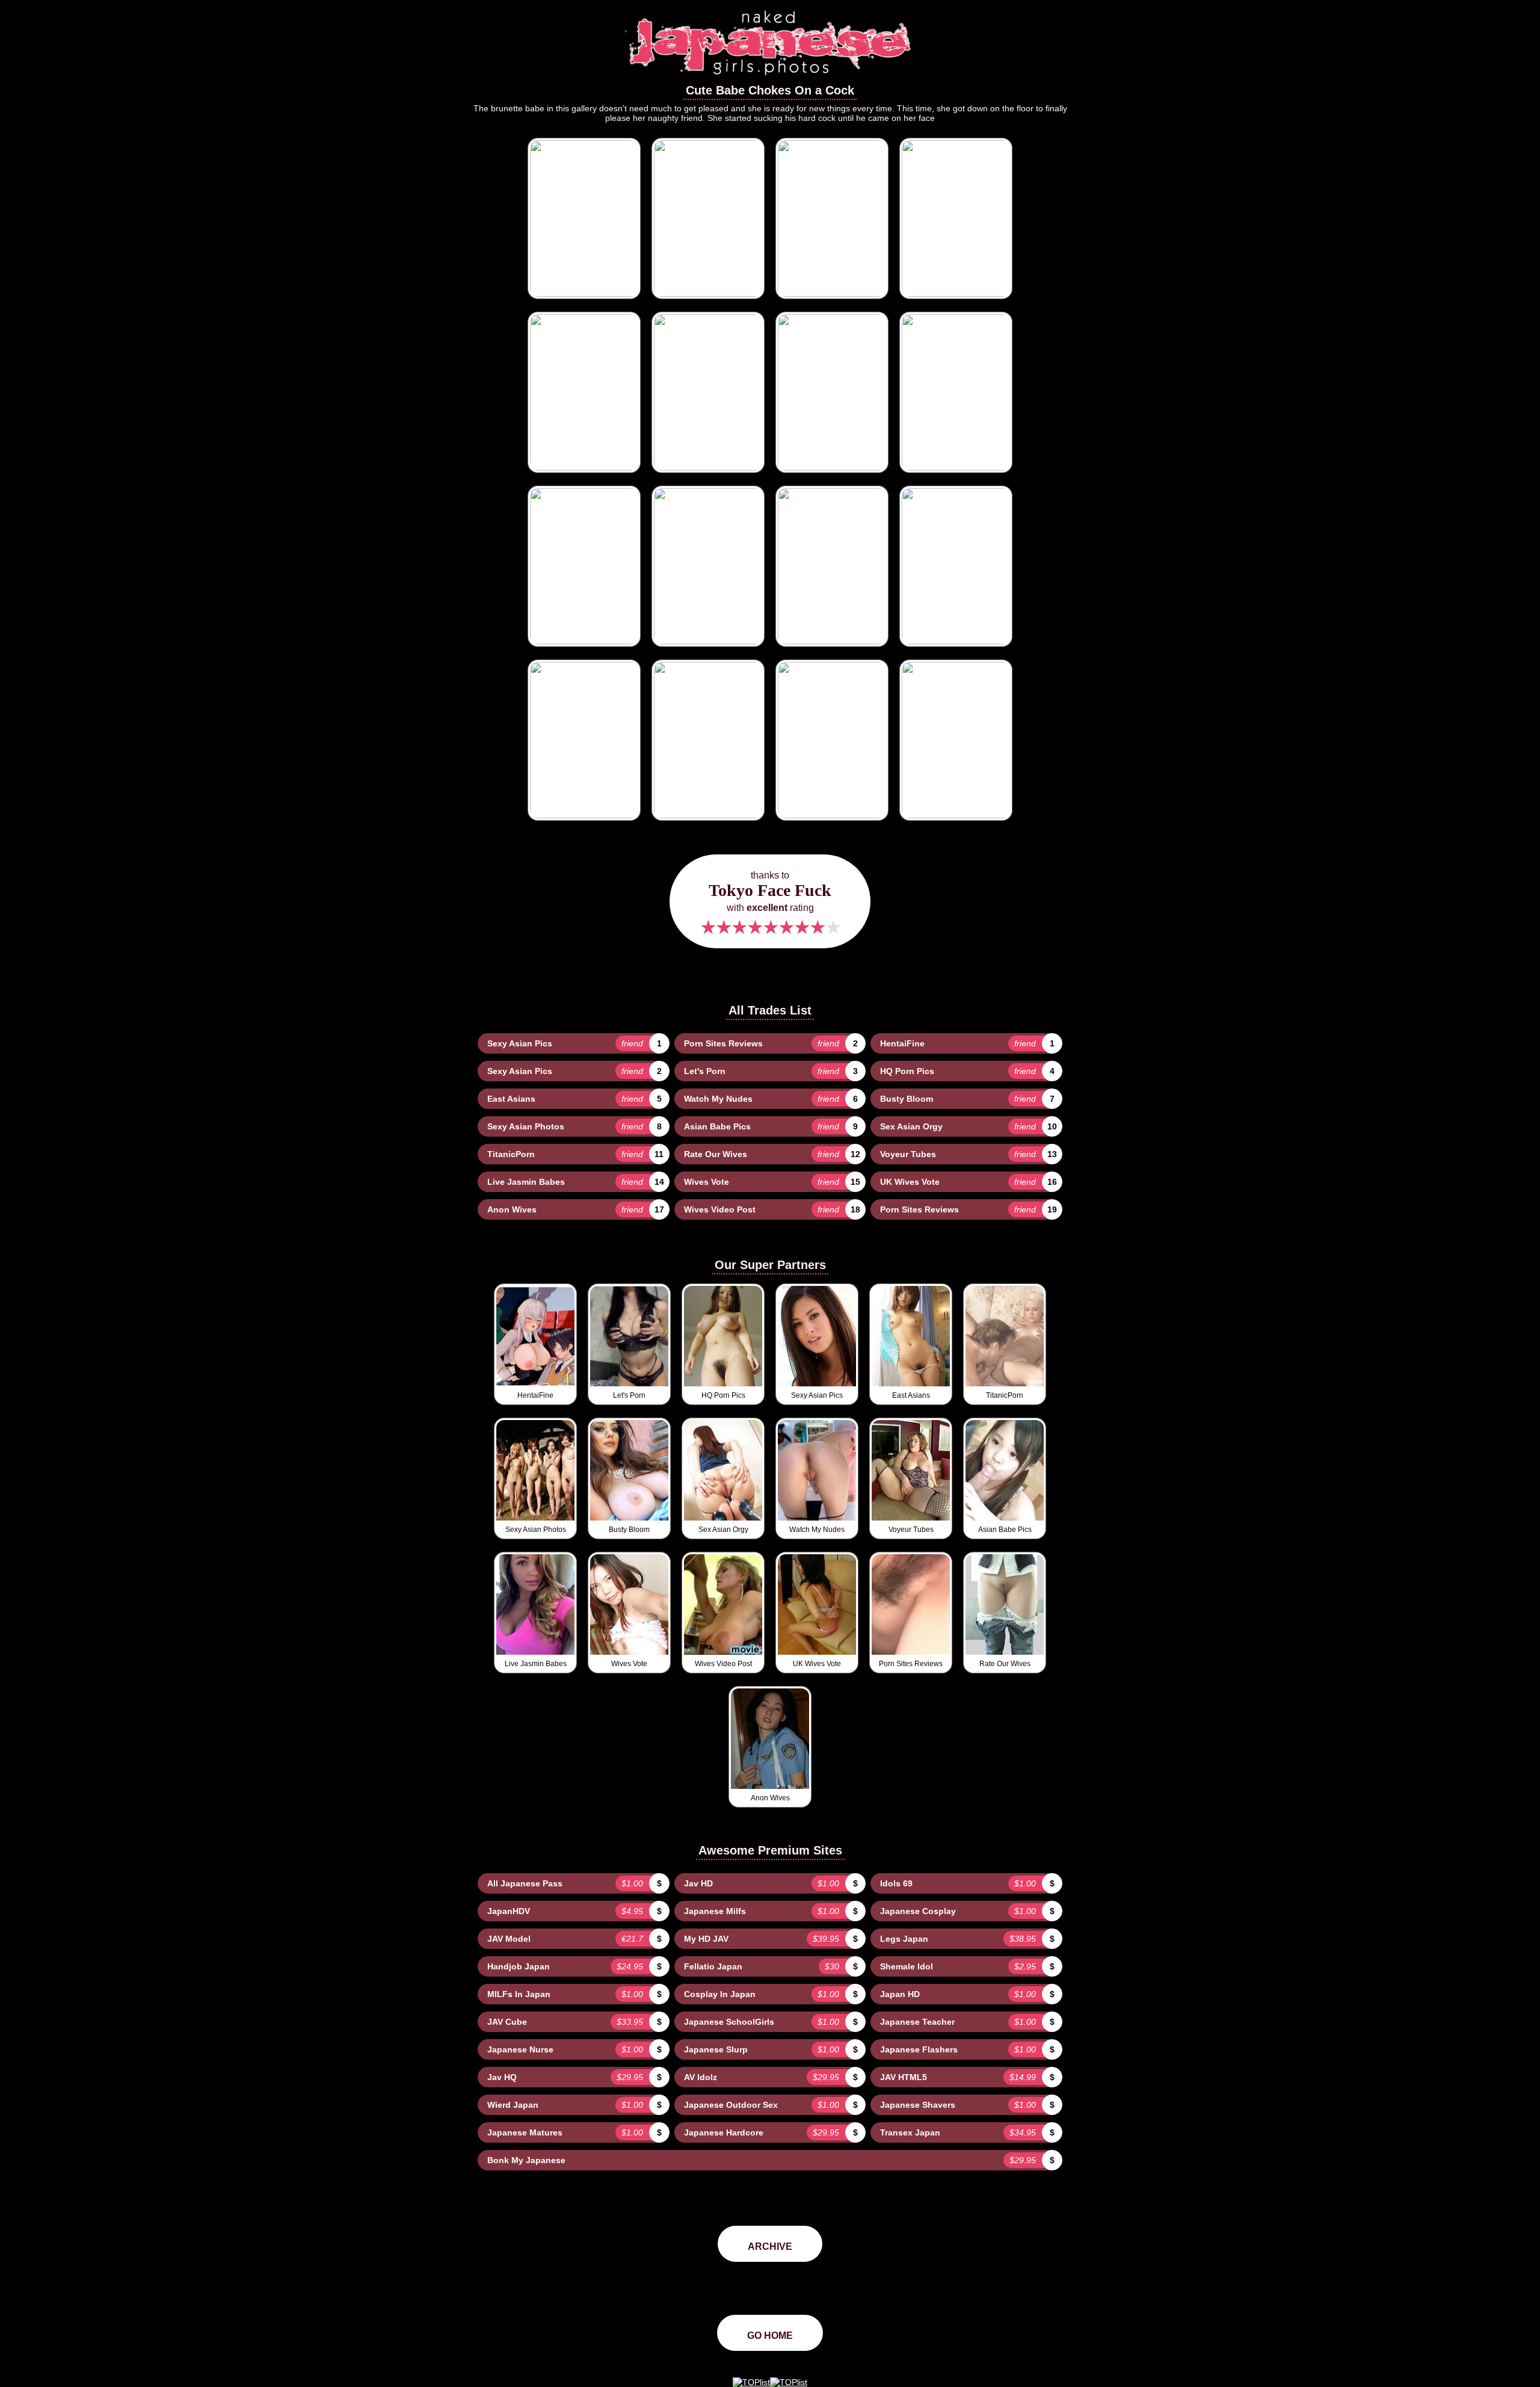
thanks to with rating (770, 904)
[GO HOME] (770, 79)
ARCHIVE (770, 2246)
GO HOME (770, 2336)
